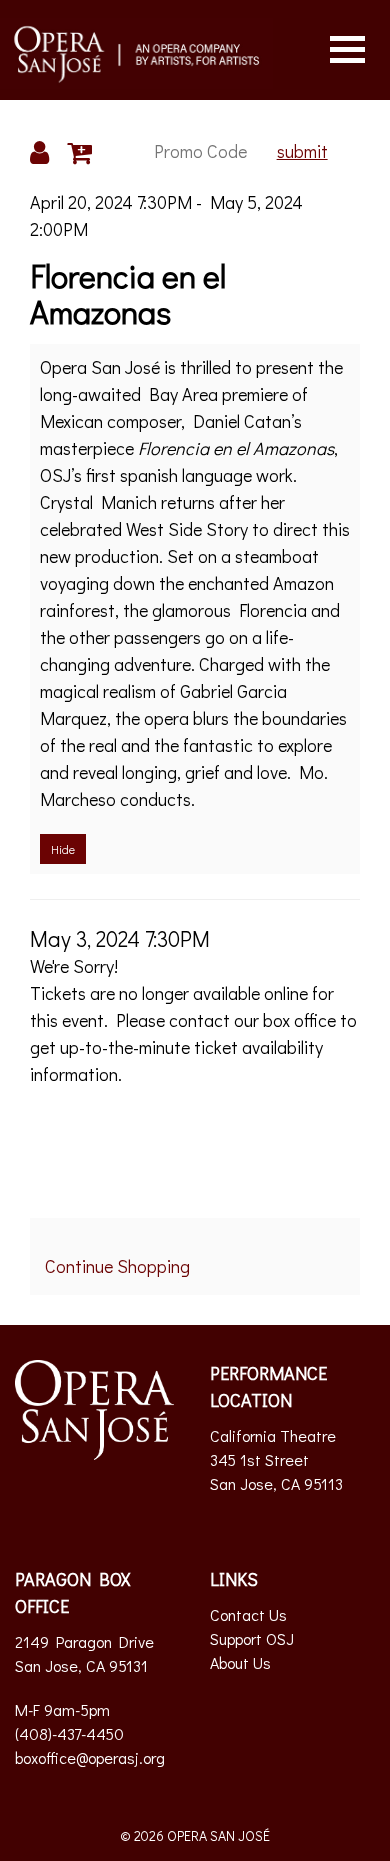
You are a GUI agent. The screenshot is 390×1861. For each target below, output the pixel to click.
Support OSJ (252, 1638)
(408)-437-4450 (69, 1733)
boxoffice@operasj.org (90, 1757)
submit (302, 151)
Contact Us (248, 1614)
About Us (240, 1662)
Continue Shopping (117, 1266)
